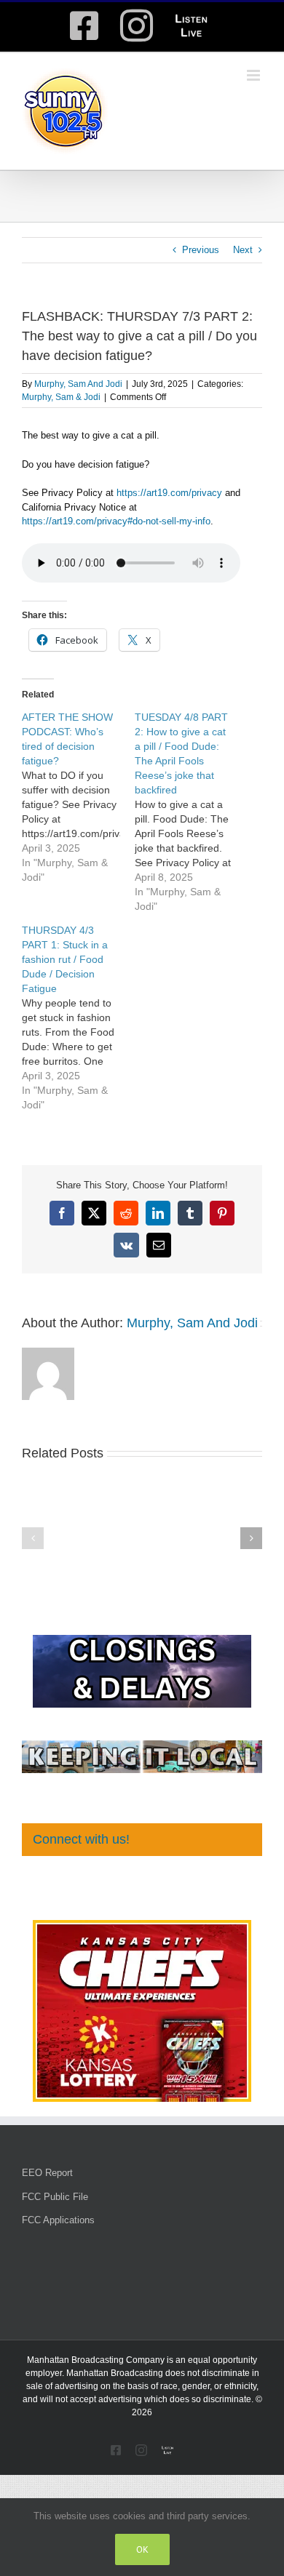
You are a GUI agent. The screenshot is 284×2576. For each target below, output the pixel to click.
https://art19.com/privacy (169, 493)
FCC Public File (55, 2197)
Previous (201, 250)
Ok (142, 2549)
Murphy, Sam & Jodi (61, 397)
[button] (33, 1538)
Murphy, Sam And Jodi (78, 384)
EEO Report (47, 2173)
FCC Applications (58, 2220)
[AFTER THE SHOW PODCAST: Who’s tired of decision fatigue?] (78, 797)
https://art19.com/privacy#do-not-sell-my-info (116, 521)
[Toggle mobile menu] (255, 75)
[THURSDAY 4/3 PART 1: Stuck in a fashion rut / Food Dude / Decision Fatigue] (78, 1017)
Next (243, 250)
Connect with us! (81, 1839)
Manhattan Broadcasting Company (96, 2360)
